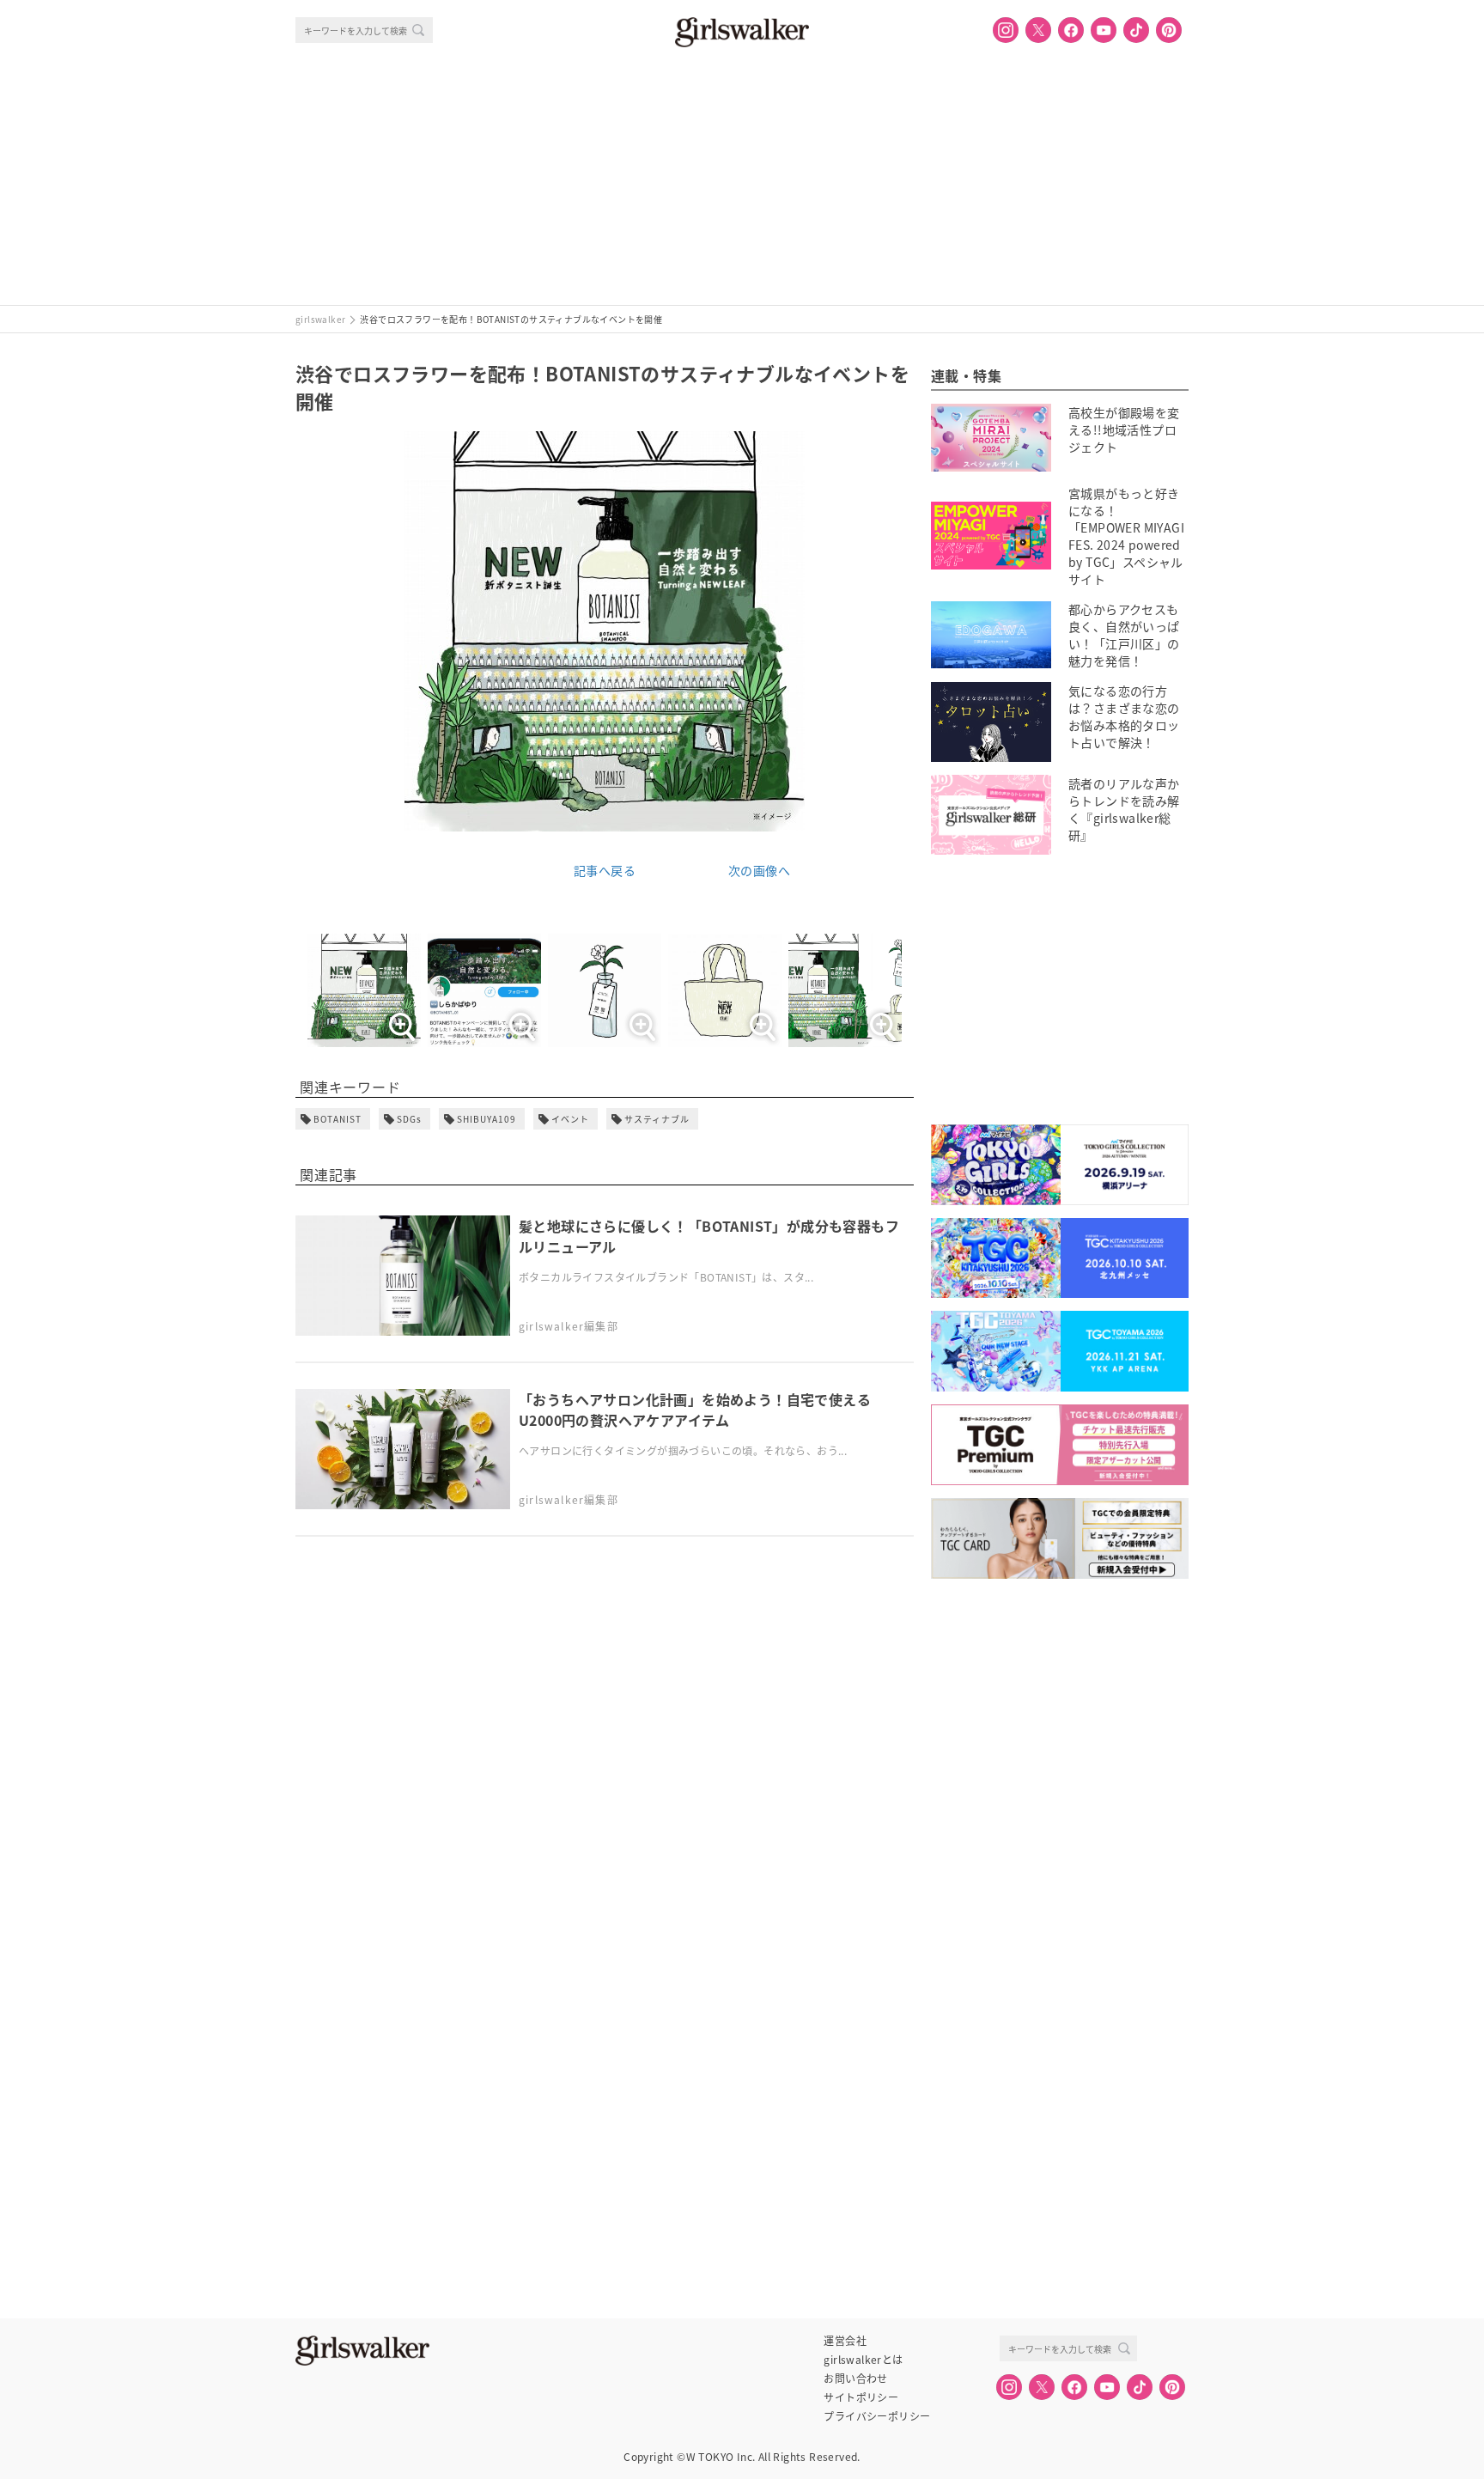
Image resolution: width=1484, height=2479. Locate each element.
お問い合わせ (855, 2378)
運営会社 (845, 2341)
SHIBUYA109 (487, 1119)
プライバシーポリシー (877, 2416)
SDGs (409, 1119)
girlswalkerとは (863, 2360)
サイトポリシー (861, 2397)
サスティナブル (657, 1119)
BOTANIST (338, 1119)
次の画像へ (759, 870)
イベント (570, 1119)
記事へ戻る (605, 870)
